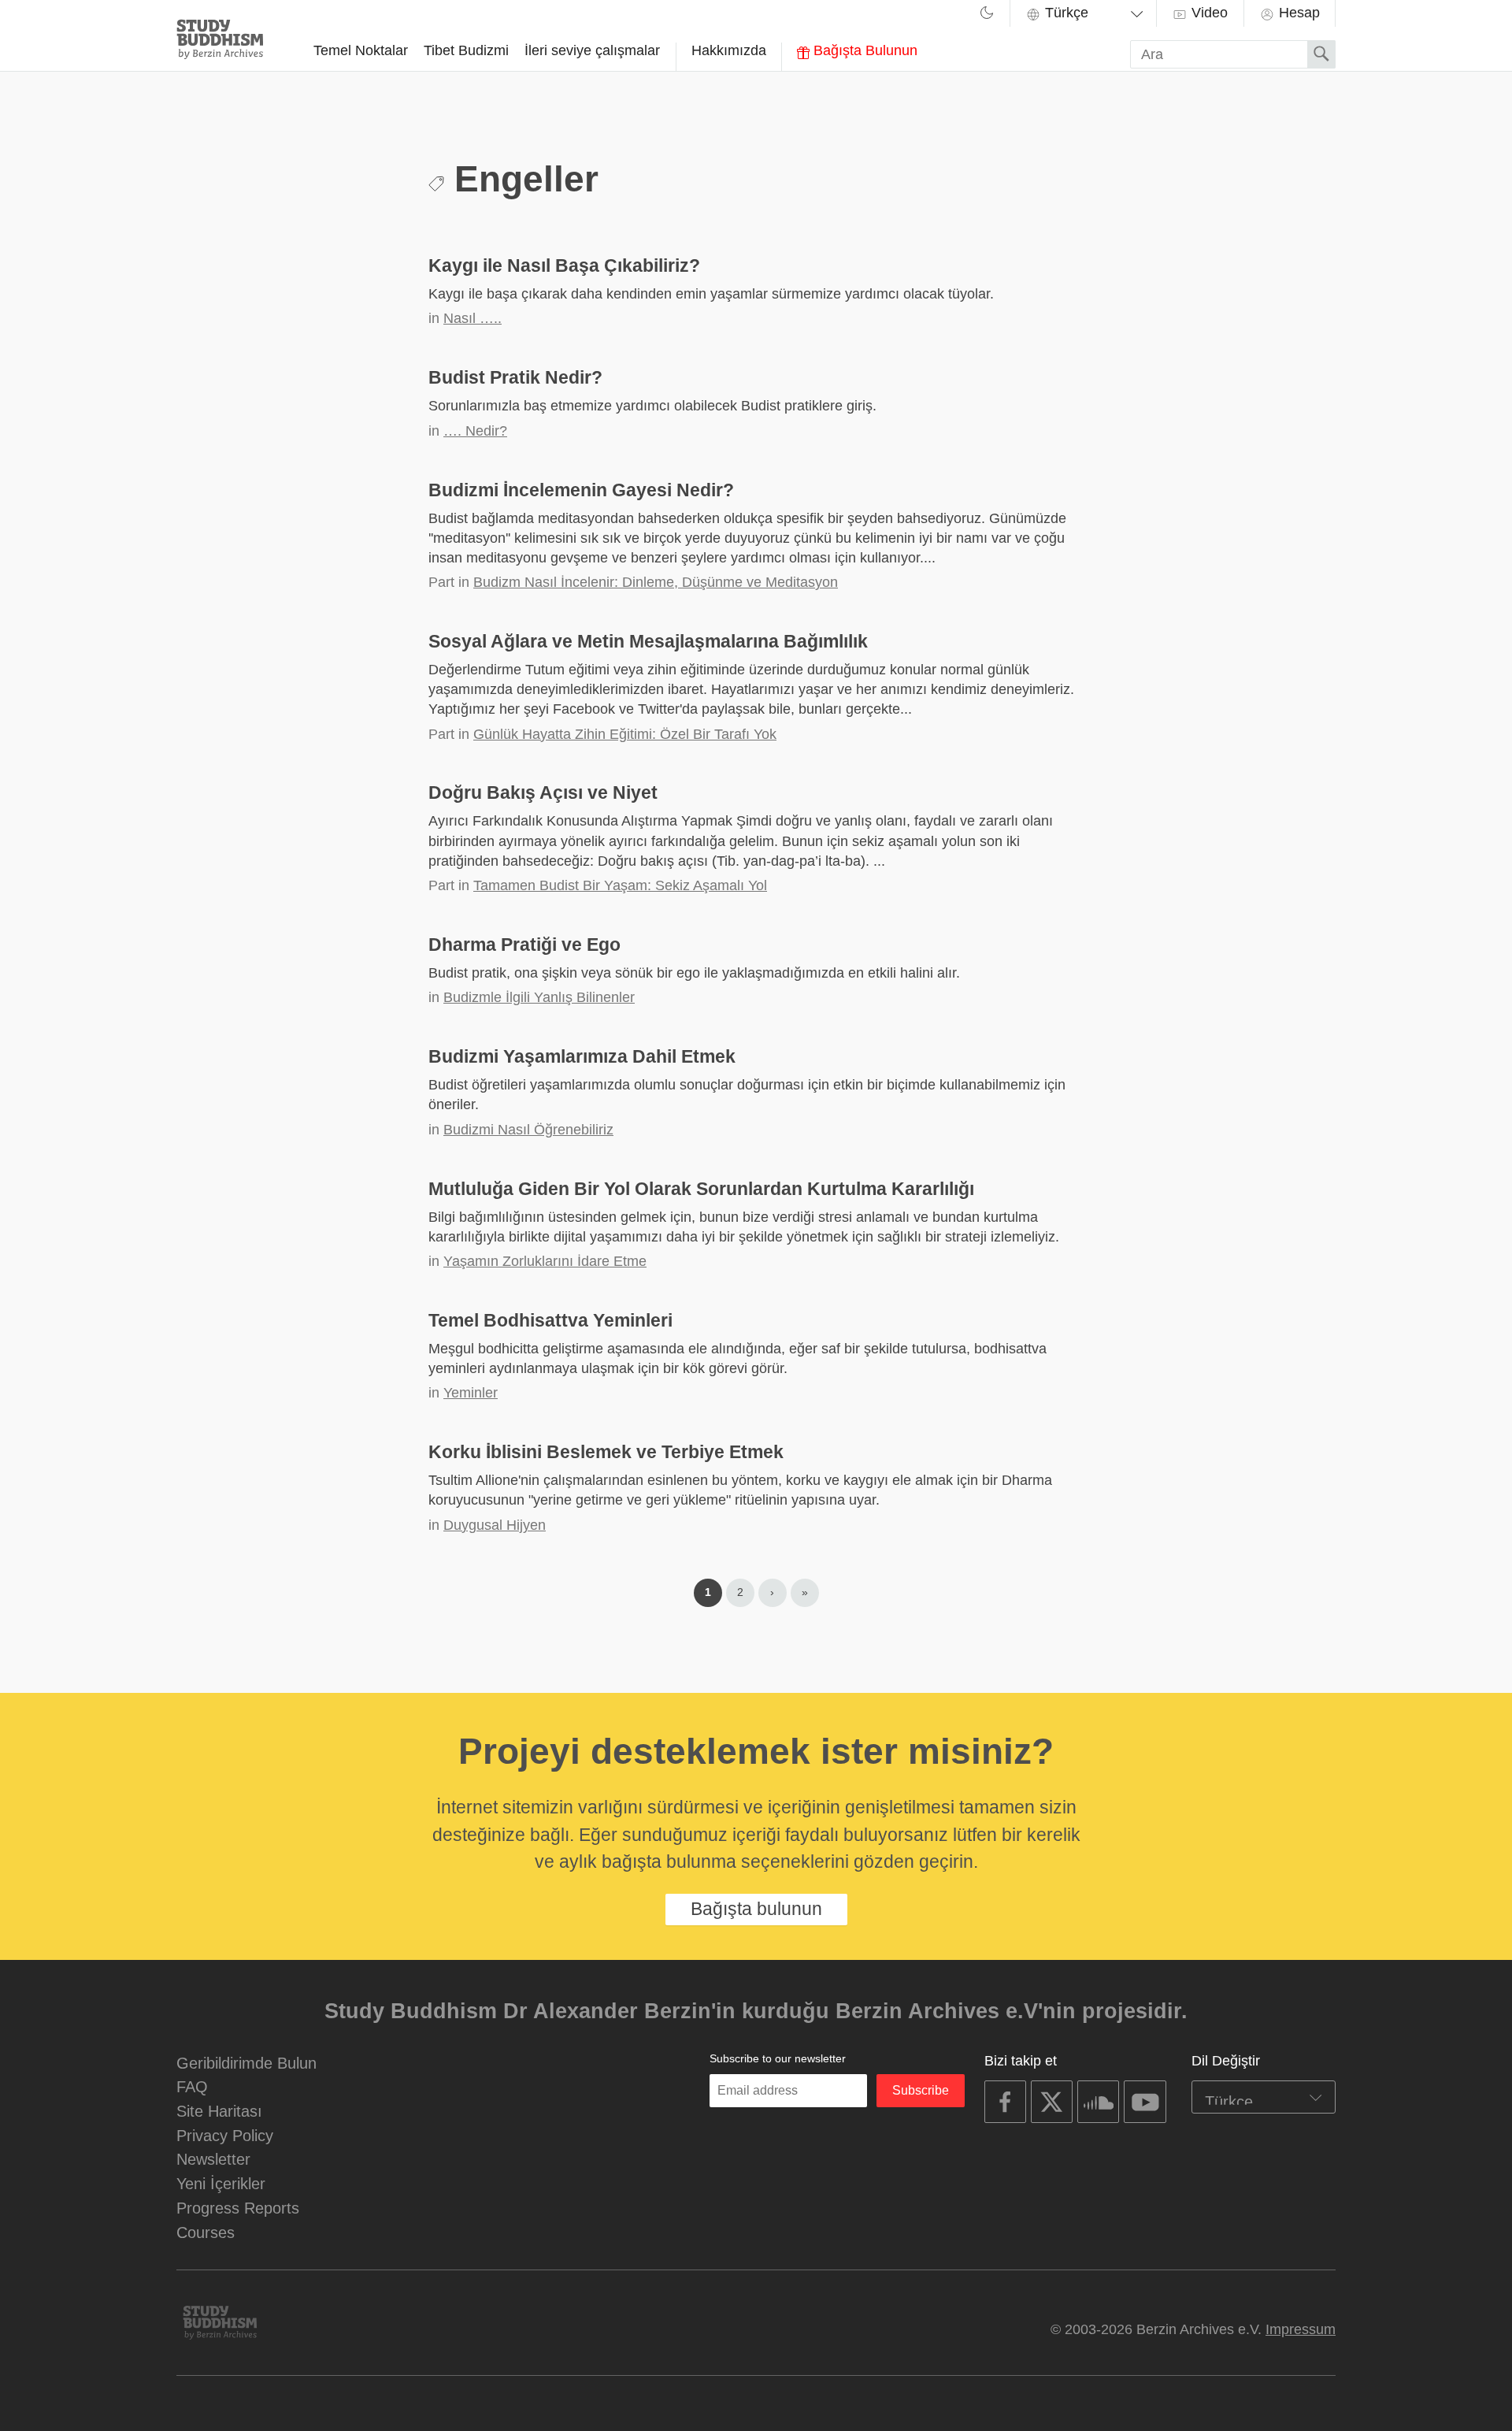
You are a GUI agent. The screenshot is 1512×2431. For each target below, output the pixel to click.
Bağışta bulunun (756, 1909)
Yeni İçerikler (221, 2183)
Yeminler (471, 1393)
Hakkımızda (729, 50)
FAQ (192, 2086)
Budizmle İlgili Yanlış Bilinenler (539, 997)
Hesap (1297, 13)
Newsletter (213, 2159)
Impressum (1301, 2329)
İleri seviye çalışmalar (592, 50)
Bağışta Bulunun (863, 50)
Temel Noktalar (361, 50)
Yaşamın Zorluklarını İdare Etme (545, 1261)
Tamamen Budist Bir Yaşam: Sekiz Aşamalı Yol (620, 885)
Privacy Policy (225, 2135)
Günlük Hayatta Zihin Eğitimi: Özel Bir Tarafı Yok (625, 734)
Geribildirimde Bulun (246, 2063)
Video (1208, 13)
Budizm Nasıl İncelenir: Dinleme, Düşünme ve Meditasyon (656, 582)
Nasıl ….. (472, 318)
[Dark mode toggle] (987, 15)
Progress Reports (238, 2208)
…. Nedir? (475, 431)
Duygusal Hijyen (495, 1525)
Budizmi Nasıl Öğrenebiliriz (528, 1130)
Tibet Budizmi (466, 50)
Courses (206, 2232)
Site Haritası (219, 2111)
